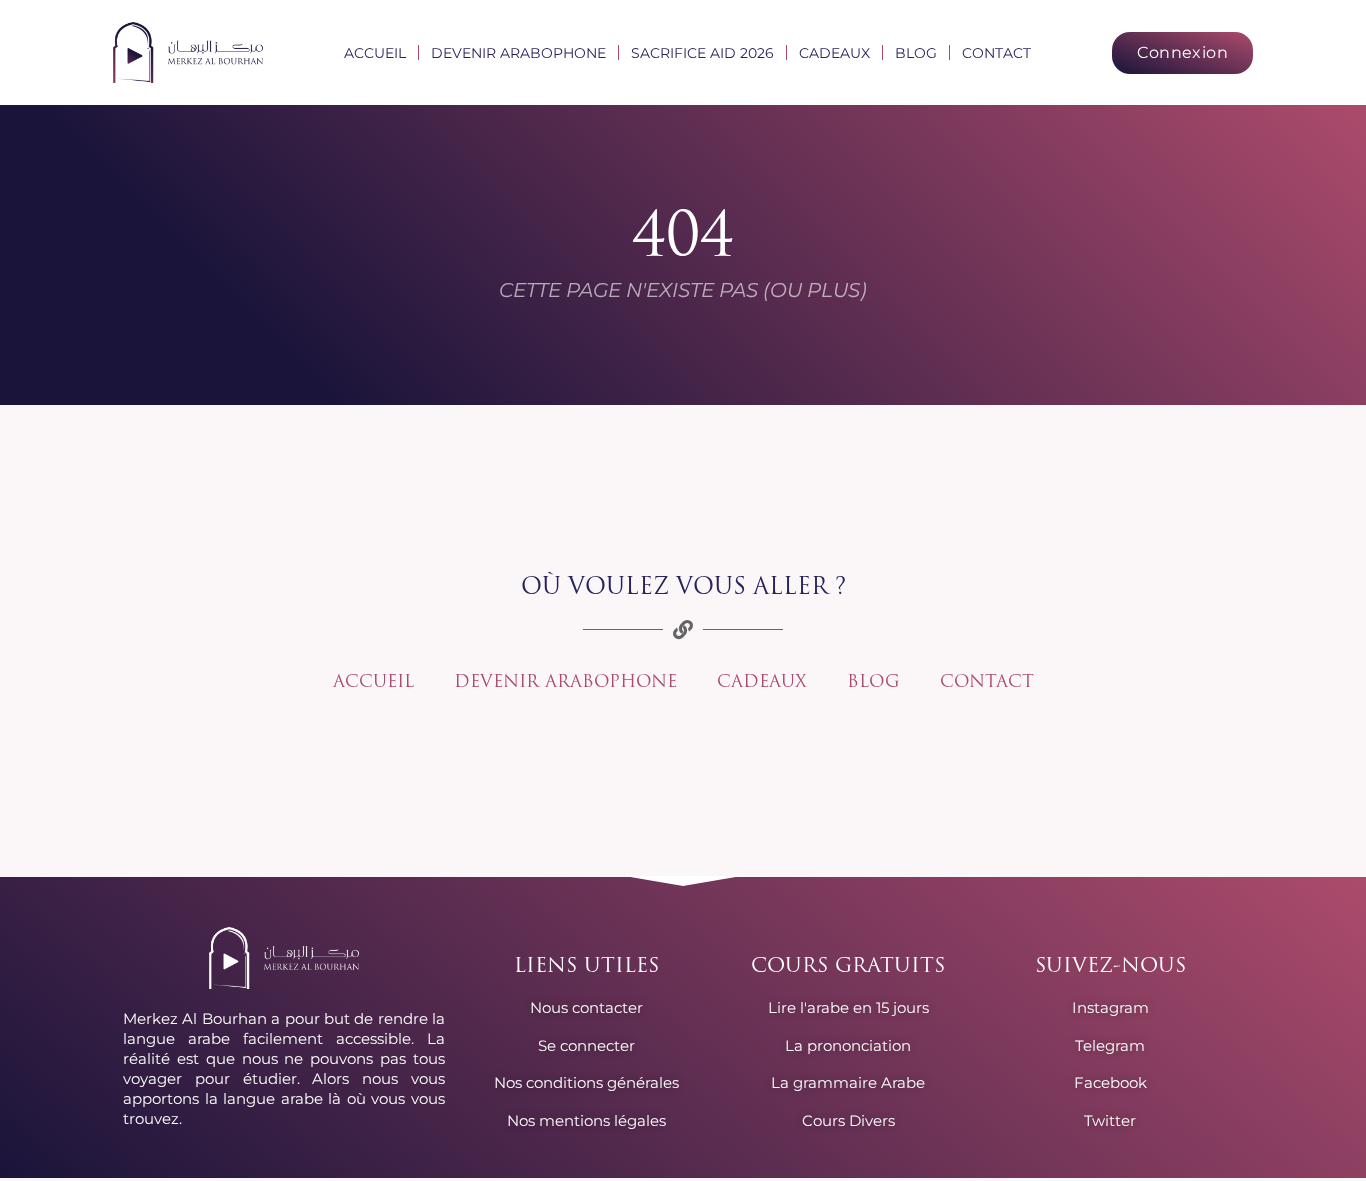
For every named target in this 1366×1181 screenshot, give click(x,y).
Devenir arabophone (518, 53)
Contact (996, 53)
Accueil (375, 53)
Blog (916, 53)
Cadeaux (834, 53)
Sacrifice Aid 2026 (702, 53)
